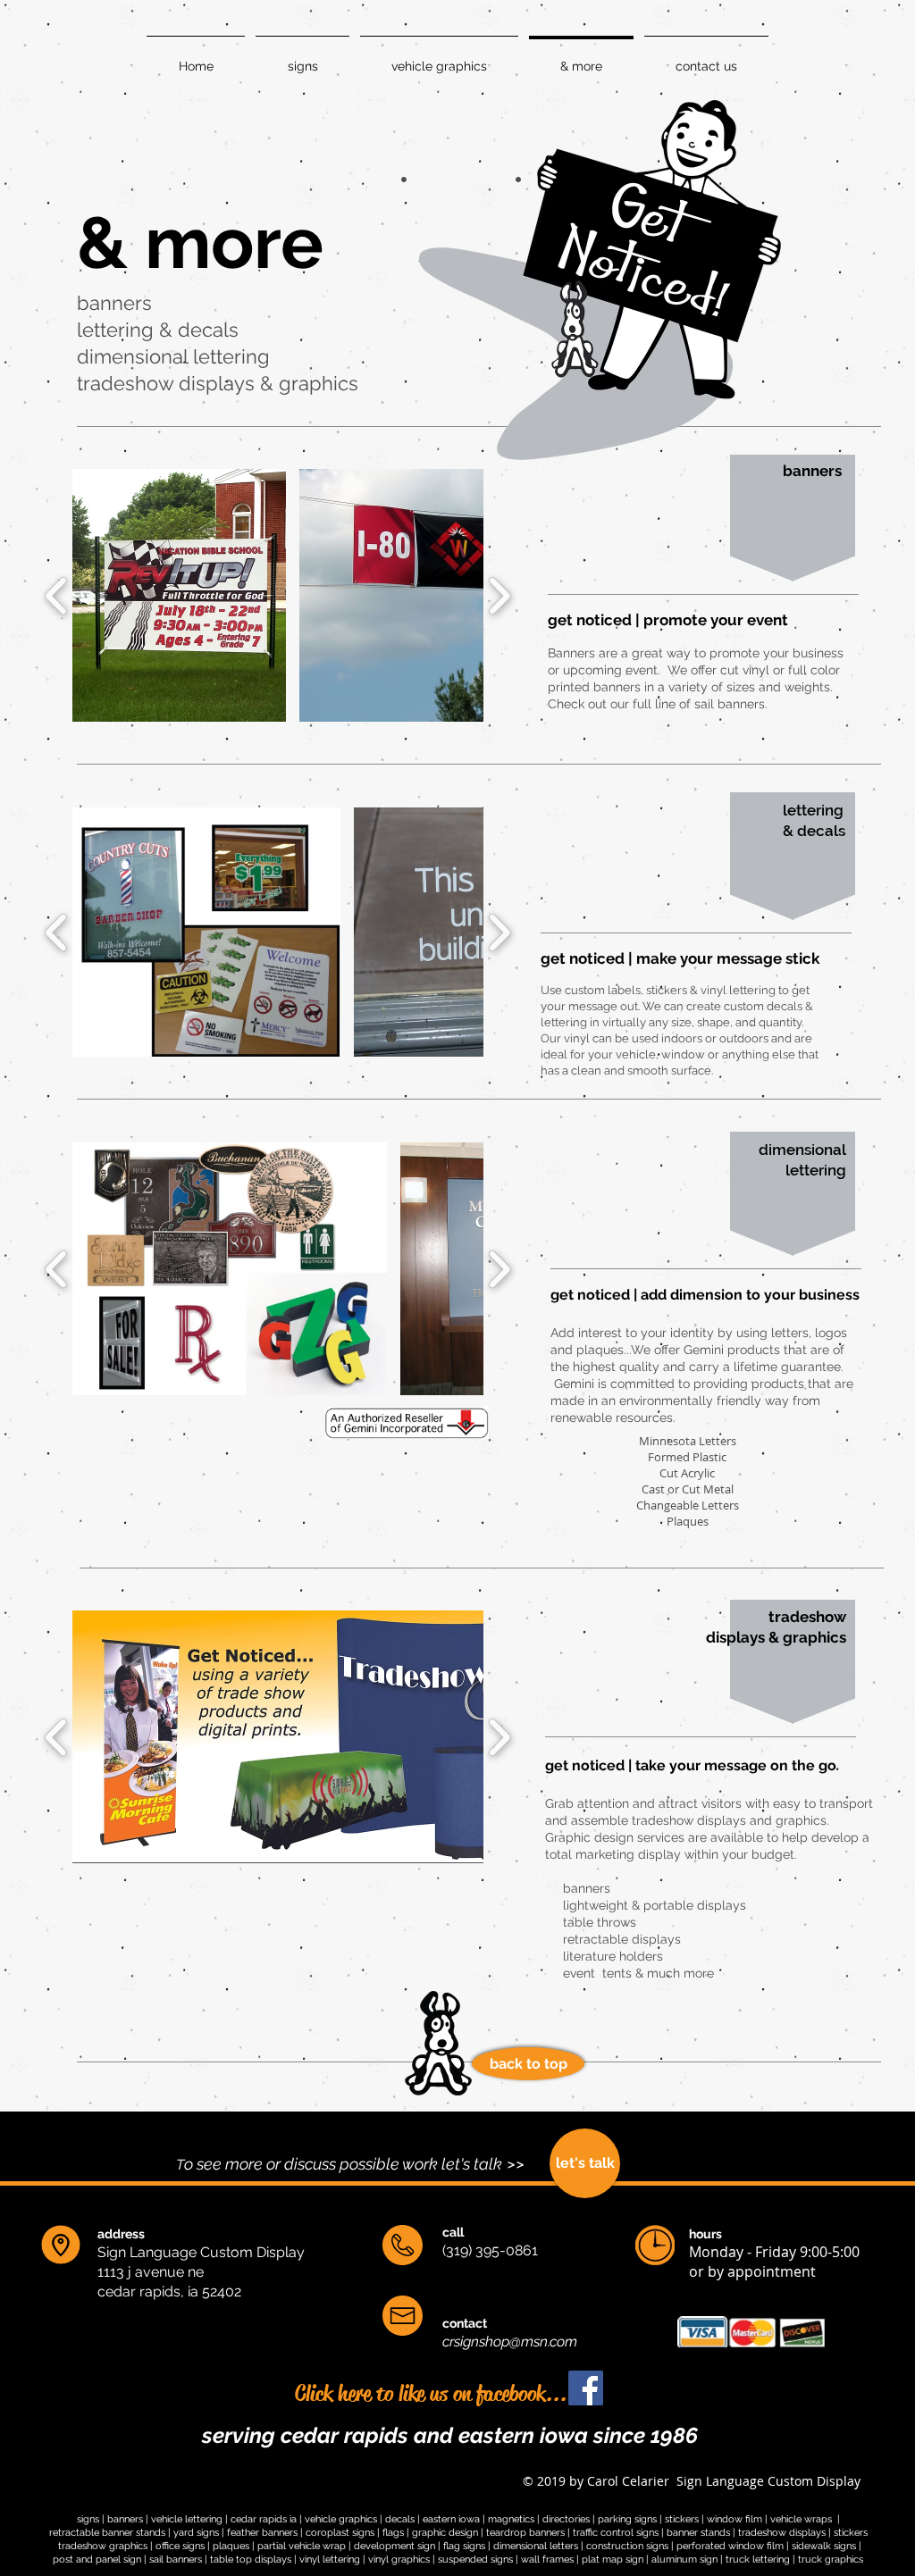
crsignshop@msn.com (510, 2342)
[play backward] (57, 596)
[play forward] (499, 596)
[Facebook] (630, 2388)
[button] (179, 595)
